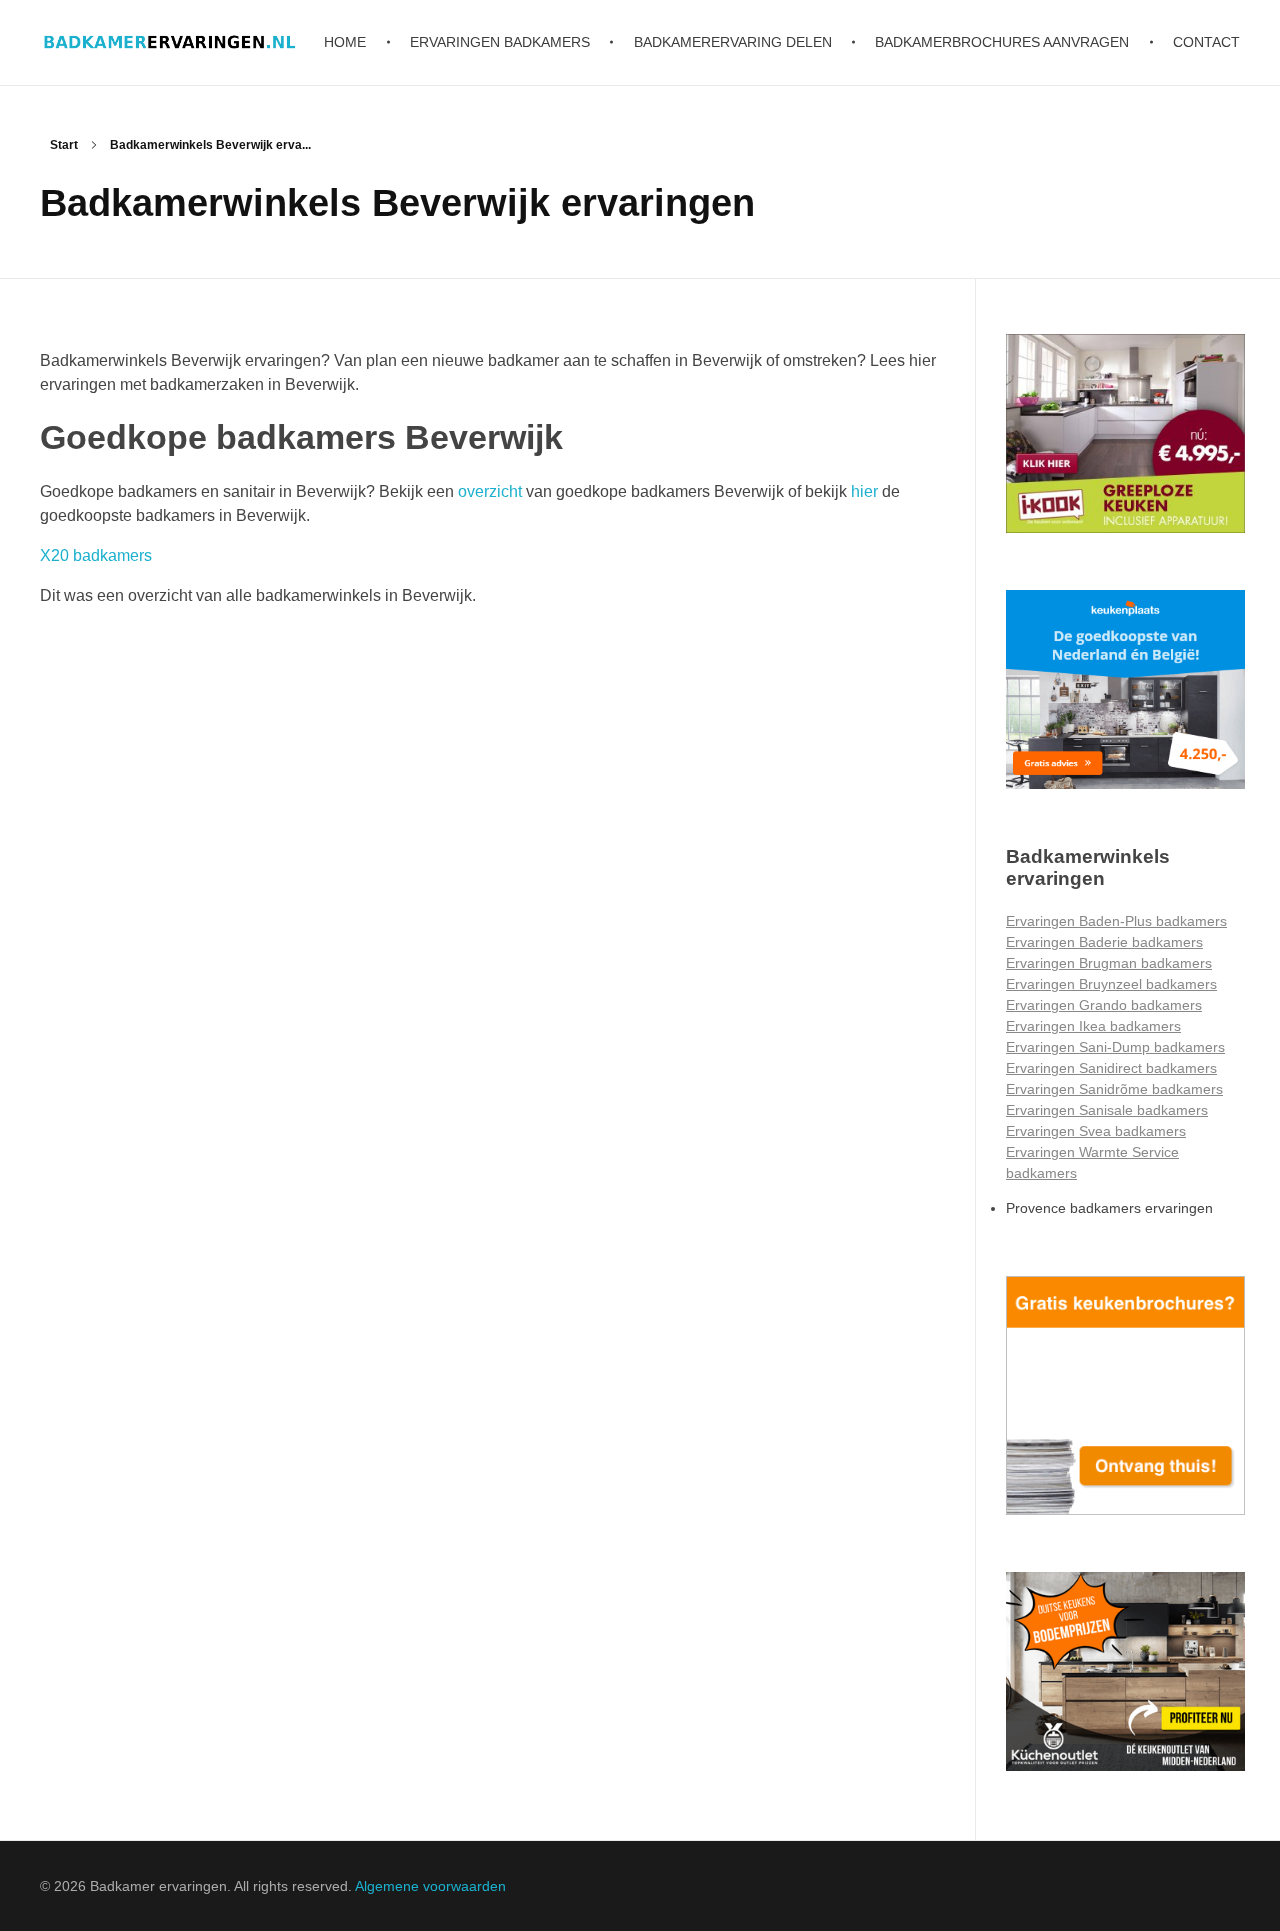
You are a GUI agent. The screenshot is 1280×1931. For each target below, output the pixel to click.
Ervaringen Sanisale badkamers (1107, 1110)
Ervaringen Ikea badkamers (1093, 1026)
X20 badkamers (96, 555)
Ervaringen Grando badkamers (1104, 1005)
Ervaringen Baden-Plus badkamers (1116, 921)
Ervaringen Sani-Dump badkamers (1115, 1047)
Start (64, 145)
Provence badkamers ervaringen (1109, 1208)
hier (864, 491)
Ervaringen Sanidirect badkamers (1111, 1068)
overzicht (490, 491)
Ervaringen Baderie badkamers (1104, 942)
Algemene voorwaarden (430, 1886)
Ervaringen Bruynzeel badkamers (1111, 984)
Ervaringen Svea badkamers (1096, 1131)
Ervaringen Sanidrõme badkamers (1114, 1089)
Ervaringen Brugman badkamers (1109, 963)
